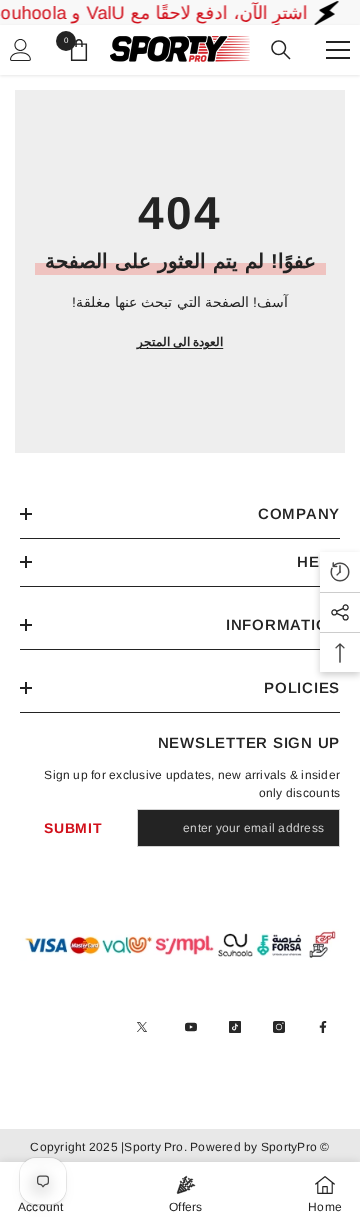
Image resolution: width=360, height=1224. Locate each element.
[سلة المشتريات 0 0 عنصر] (79, 50)
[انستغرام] (279, 1027)
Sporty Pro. (155, 1147)
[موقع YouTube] (191, 1027)
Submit (73, 828)
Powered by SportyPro (252, 1147)
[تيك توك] (235, 1027)
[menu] (338, 50)
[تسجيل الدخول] (21, 50)
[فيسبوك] (323, 1027)
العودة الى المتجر (180, 342)
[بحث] (281, 50)
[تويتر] (142, 1027)
